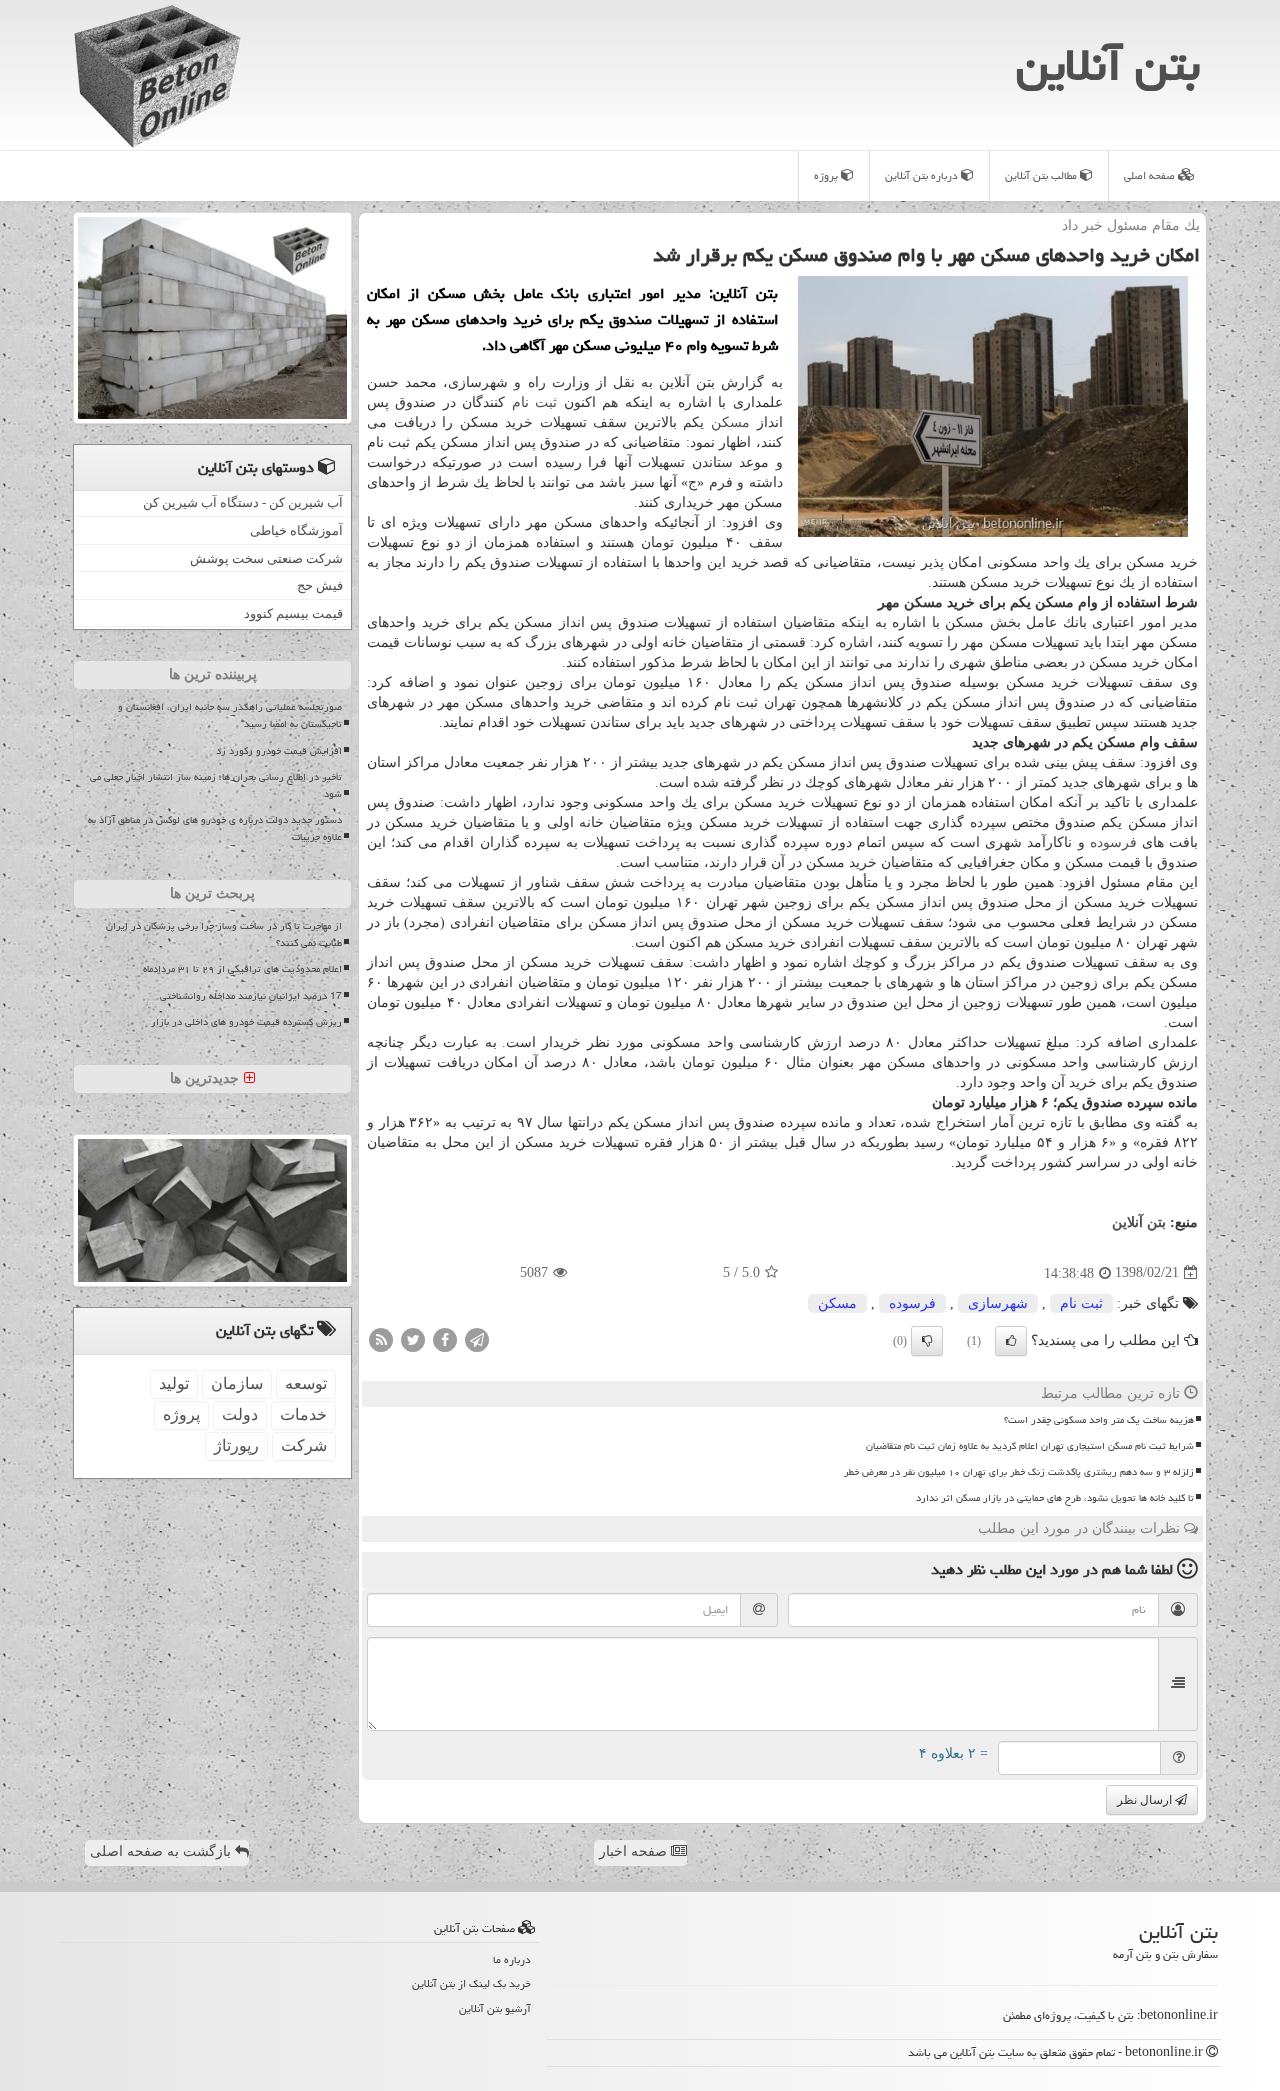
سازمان (237, 1383)
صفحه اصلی (1151, 175)
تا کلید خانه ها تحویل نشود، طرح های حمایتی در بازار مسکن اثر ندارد (1055, 1498)
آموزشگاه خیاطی (296, 530)
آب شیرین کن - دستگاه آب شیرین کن (243, 502)
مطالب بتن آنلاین (1042, 175)
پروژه (827, 175)
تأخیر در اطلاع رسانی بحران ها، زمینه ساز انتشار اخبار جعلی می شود (216, 785)
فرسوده (1113, 842)
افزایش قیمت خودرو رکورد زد (279, 751)
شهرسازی (998, 1303)
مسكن (730, 422)
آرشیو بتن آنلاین (495, 2008)
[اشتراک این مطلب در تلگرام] (477, 1338)
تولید (174, 1383)
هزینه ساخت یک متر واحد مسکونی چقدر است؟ (1099, 1420)
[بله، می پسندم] (1011, 1341)
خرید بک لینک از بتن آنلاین (471, 1983)
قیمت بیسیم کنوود (293, 613)
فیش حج (320, 585)
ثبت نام (534, 402)
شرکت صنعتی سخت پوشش (266, 558)
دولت (240, 1414)
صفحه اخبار (635, 1851)
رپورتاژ (236, 1445)
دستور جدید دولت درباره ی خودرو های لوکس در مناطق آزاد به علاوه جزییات (215, 828)
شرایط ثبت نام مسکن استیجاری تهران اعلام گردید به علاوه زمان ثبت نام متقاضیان (1030, 1446)
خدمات (303, 1414)
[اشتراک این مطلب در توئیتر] (413, 1338)
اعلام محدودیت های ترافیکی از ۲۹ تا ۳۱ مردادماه (242, 969)
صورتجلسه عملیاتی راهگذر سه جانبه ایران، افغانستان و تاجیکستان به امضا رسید (230, 715)
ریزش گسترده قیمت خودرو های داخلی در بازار (246, 1022)
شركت (304, 1445)
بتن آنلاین (1108, 65)
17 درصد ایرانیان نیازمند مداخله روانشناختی (251, 996)
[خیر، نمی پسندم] (927, 1341)
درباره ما (512, 1959)
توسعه (306, 1383)
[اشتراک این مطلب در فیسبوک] (445, 1338)
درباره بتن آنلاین (923, 175)
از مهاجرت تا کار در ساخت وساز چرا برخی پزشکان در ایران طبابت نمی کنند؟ (224, 934)
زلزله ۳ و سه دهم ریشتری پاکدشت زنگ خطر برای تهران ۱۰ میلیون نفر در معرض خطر (1019, 1472)
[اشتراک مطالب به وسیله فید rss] (381, 1338)
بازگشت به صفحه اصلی (162, 1851)
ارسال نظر (1146, 1800)
